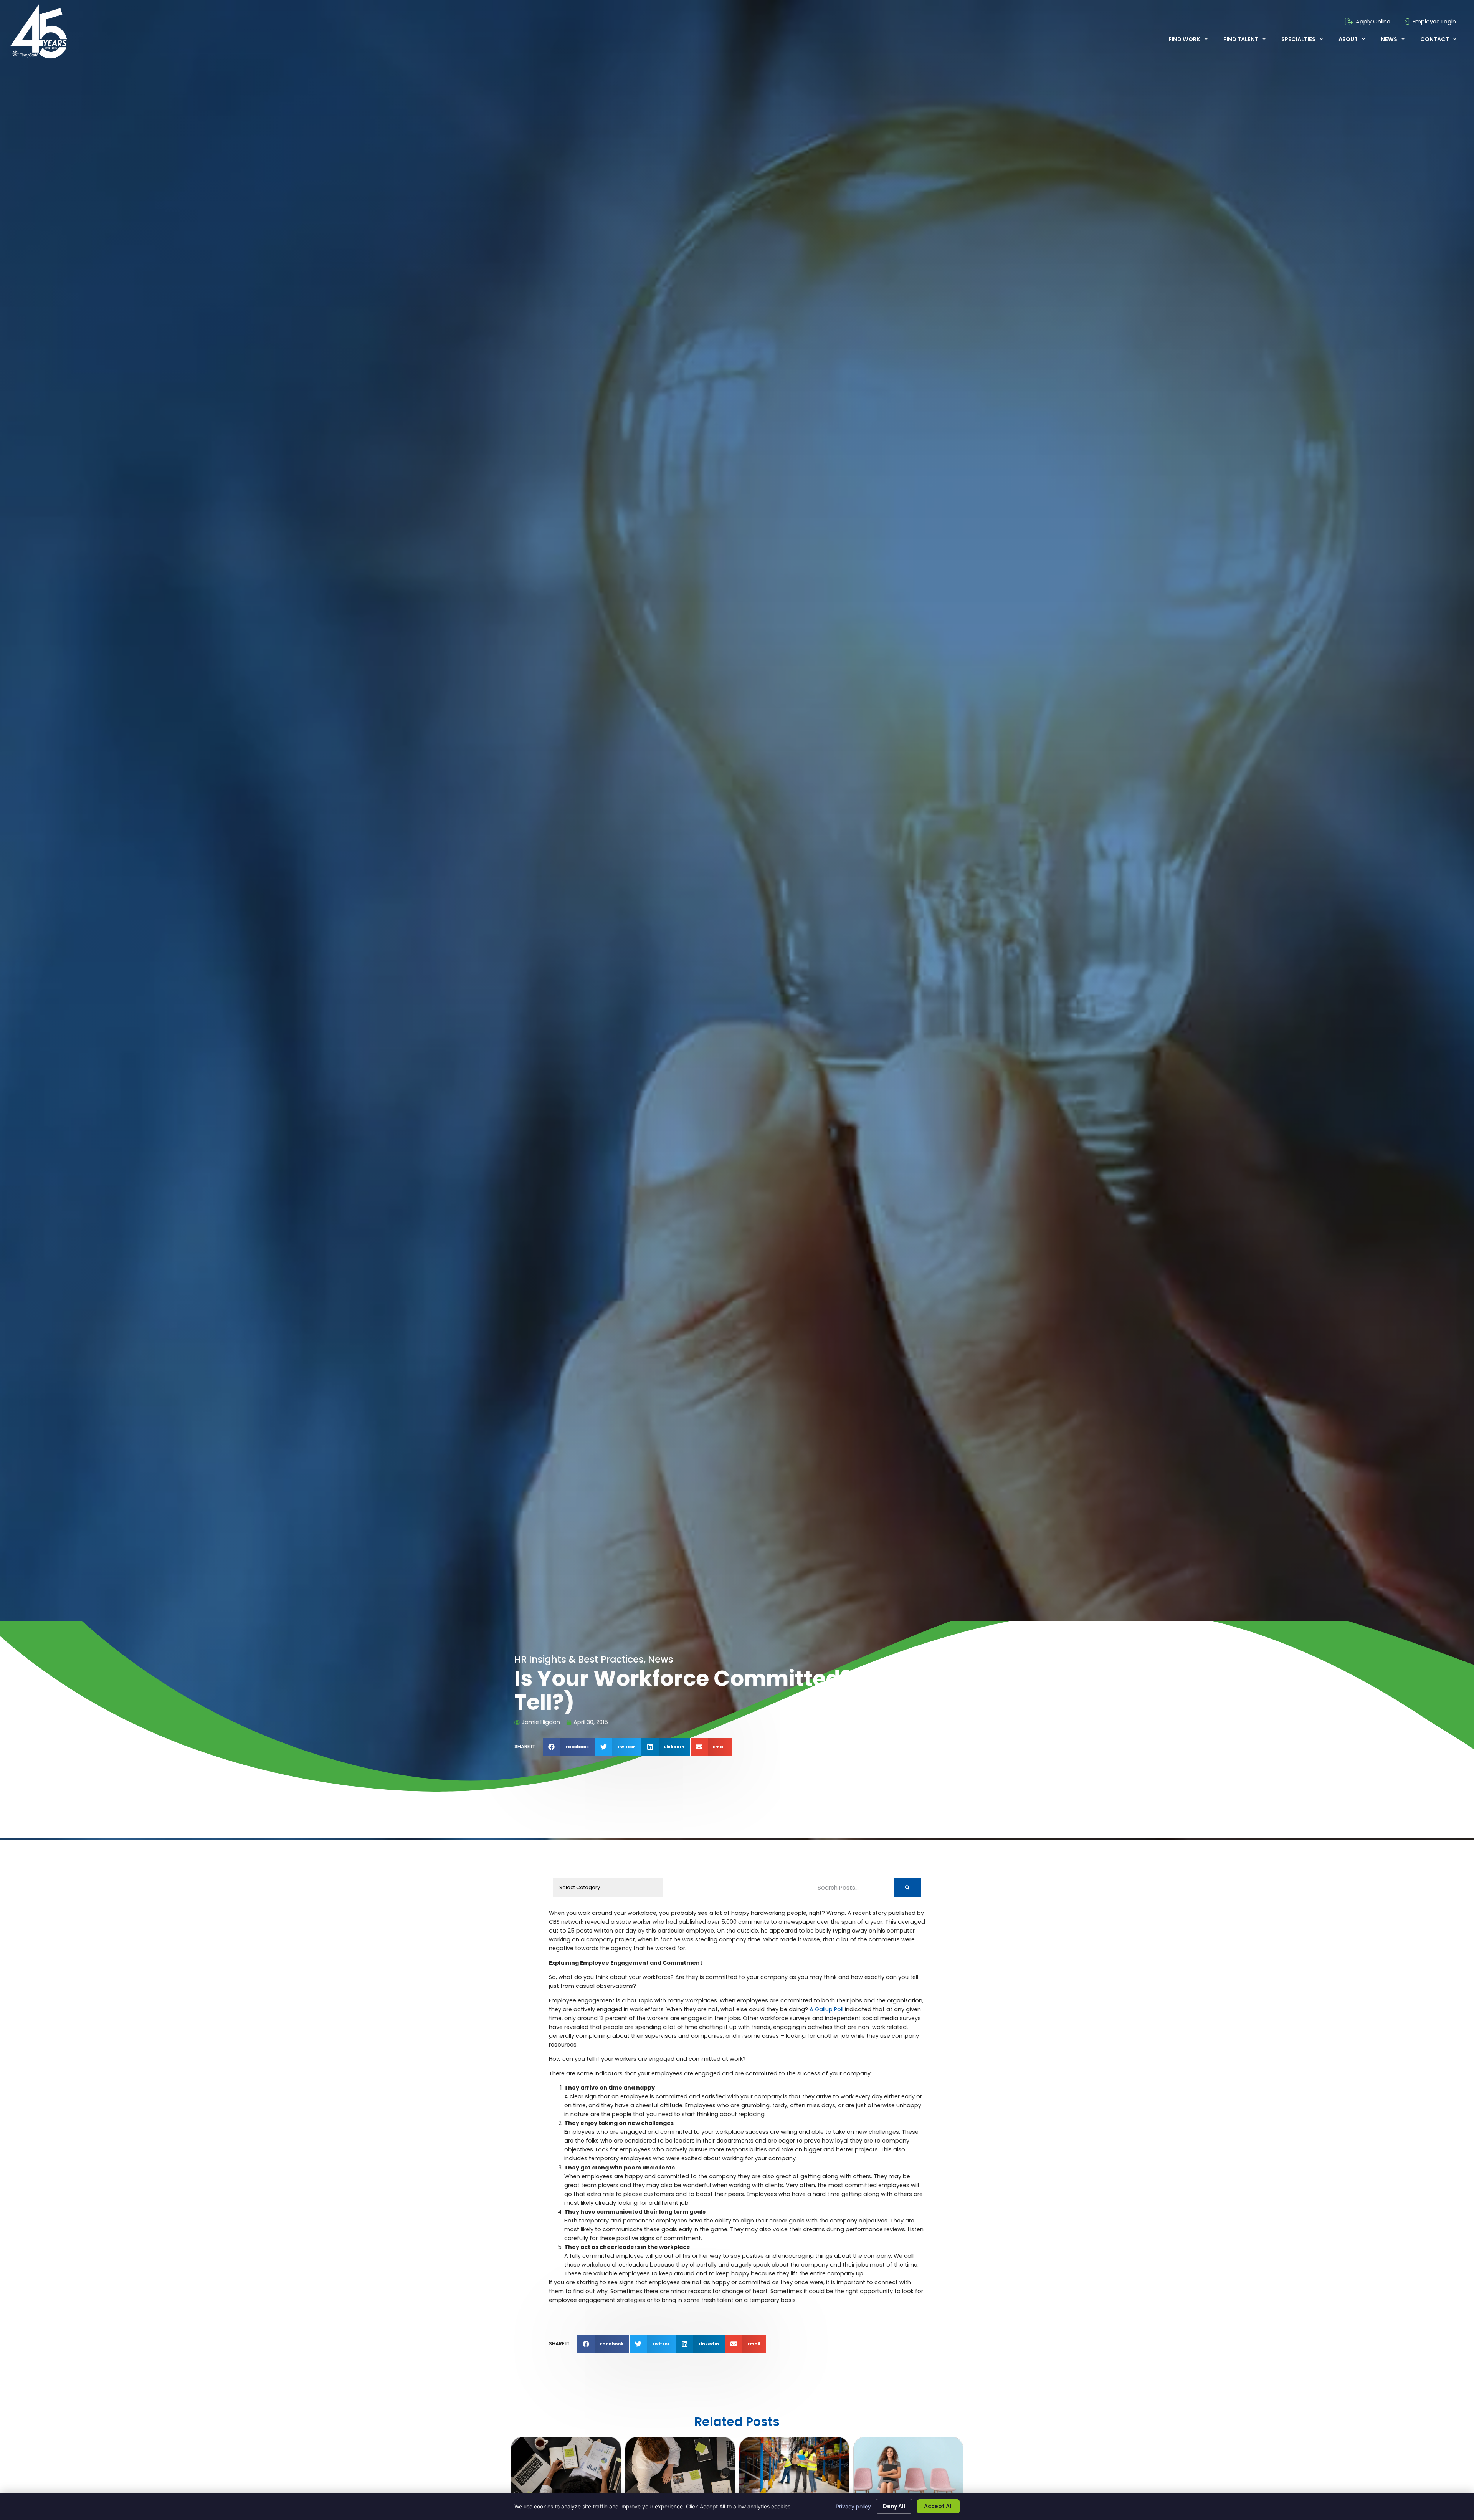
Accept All (938, 2506)
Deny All (894, 2506)
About (1348, 39)
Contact (1435, 39)
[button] (569, 1747)
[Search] (907, 1888)
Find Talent (1241, 39)
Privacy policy (853, 2506)
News (1389, 39)
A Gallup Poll (826, 2009)
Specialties (1298, 39)
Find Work (1184, 39)
